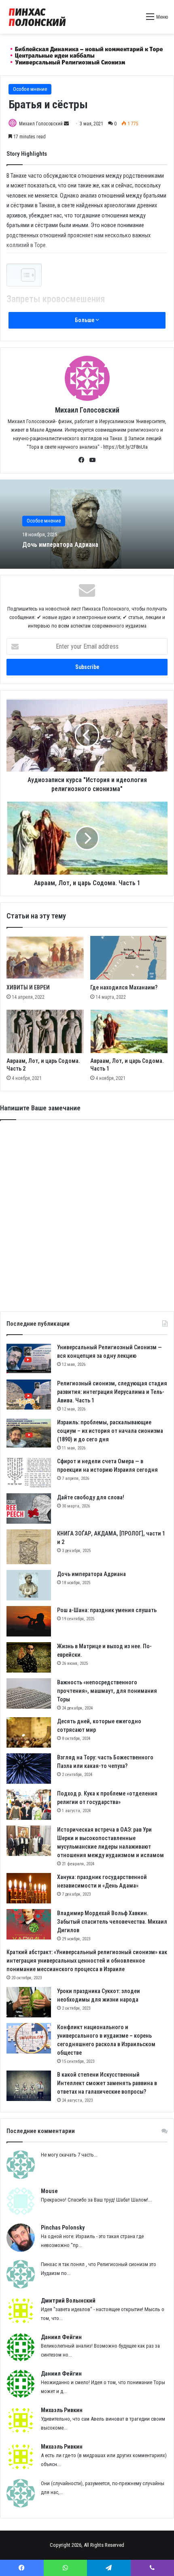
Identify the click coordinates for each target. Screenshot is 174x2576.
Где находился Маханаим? (124, 987)
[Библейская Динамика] (38, 17)
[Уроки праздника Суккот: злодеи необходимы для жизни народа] (29, 2002)
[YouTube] (93, 460)
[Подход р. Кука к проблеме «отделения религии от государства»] (29, 1805)
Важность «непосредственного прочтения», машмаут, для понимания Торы (107, 1691)
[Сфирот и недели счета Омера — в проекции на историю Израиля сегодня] (29, 1472)
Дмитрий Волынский (68, 2301)
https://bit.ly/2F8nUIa (125, 447)
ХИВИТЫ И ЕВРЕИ (28, 987)
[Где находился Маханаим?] (129, 958)
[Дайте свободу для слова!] (29, 1508)
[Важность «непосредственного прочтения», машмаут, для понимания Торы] (29, 1693)
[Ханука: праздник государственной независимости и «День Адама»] (29, 1888)
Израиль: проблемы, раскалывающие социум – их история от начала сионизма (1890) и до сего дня (110, 1431)
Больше (85, 320)
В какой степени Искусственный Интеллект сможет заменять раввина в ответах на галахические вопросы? (107, 2083)
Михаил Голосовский (41, 124)
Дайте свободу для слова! (91, 1497)
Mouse (49, 2191)
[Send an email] (66, 124)
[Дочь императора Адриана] (29, 1585)
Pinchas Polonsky (63, 2228)
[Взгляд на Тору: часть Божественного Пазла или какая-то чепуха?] (29, 1769)
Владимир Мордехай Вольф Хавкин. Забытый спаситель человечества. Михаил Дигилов (112, 1922)
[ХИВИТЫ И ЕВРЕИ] (45, 958)
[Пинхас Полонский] (87, 54)
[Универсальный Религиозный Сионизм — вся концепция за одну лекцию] (29, 1358)
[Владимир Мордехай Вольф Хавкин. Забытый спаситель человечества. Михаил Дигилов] (29, 1924)
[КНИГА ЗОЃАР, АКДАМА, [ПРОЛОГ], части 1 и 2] (29, 1547)
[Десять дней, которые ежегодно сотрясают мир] (29, 1732)
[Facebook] (82, 460)
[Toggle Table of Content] (24, 275)
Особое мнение (30, 89)
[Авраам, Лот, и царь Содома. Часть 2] (45, 1032)
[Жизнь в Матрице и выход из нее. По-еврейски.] (29, 1657)
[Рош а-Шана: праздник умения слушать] (29, 1621)
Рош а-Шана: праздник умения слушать (107, 1610)
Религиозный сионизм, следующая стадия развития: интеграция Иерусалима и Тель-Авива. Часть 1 (112, 1392)
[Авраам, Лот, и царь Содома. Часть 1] (129, 1032)
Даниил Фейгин (61, 2337)
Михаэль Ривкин (62, 2410)
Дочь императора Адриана (60, 545)
